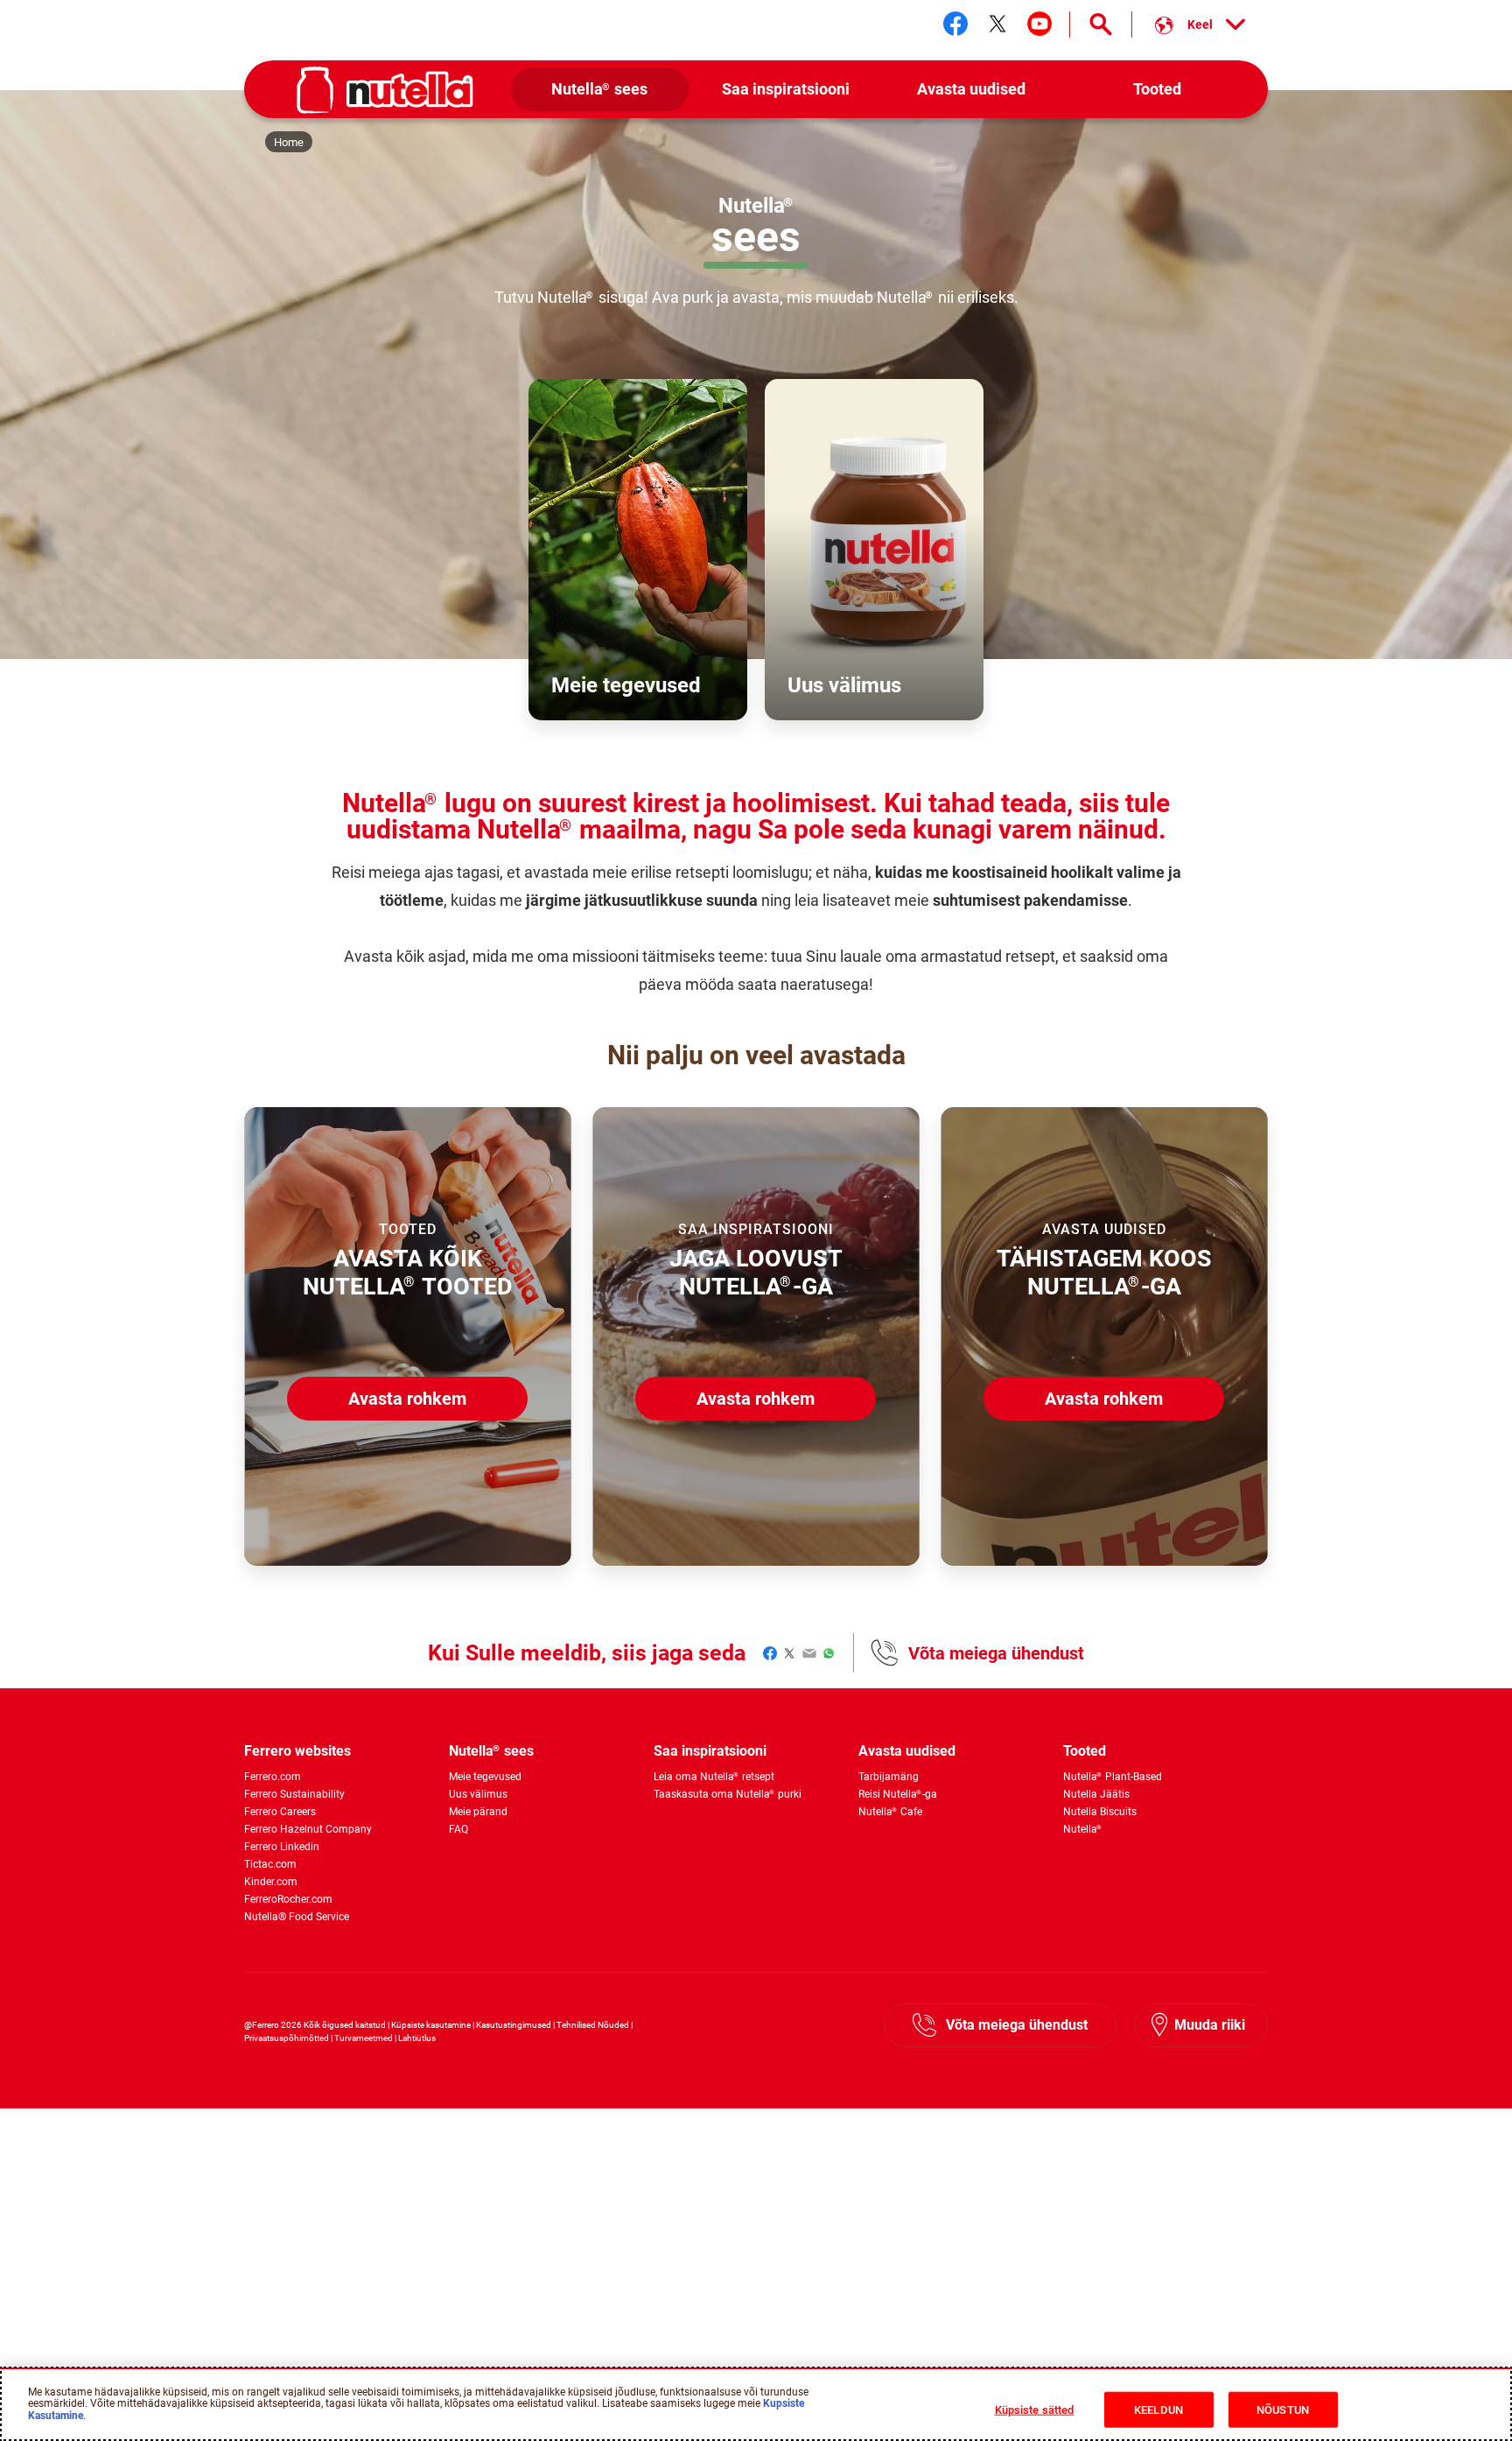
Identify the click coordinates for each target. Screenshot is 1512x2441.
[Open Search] (1101, 25)
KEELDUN (1158, 2410)
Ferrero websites (297, 1751)
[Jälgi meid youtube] (1039, 24)
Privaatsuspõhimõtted (287, 2038)
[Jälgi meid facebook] (955, 24)
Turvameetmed (364, 2038)
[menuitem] (600, 90)
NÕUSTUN (1283, 2410)
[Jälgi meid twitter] (997, 24)
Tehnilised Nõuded (593, 2025)
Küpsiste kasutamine (431, 2025)
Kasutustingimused (514, 2025)
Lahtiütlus (417, 2038)
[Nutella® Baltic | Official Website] (385, 90)
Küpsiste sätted (1035, 2410)
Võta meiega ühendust (996, 1653)
